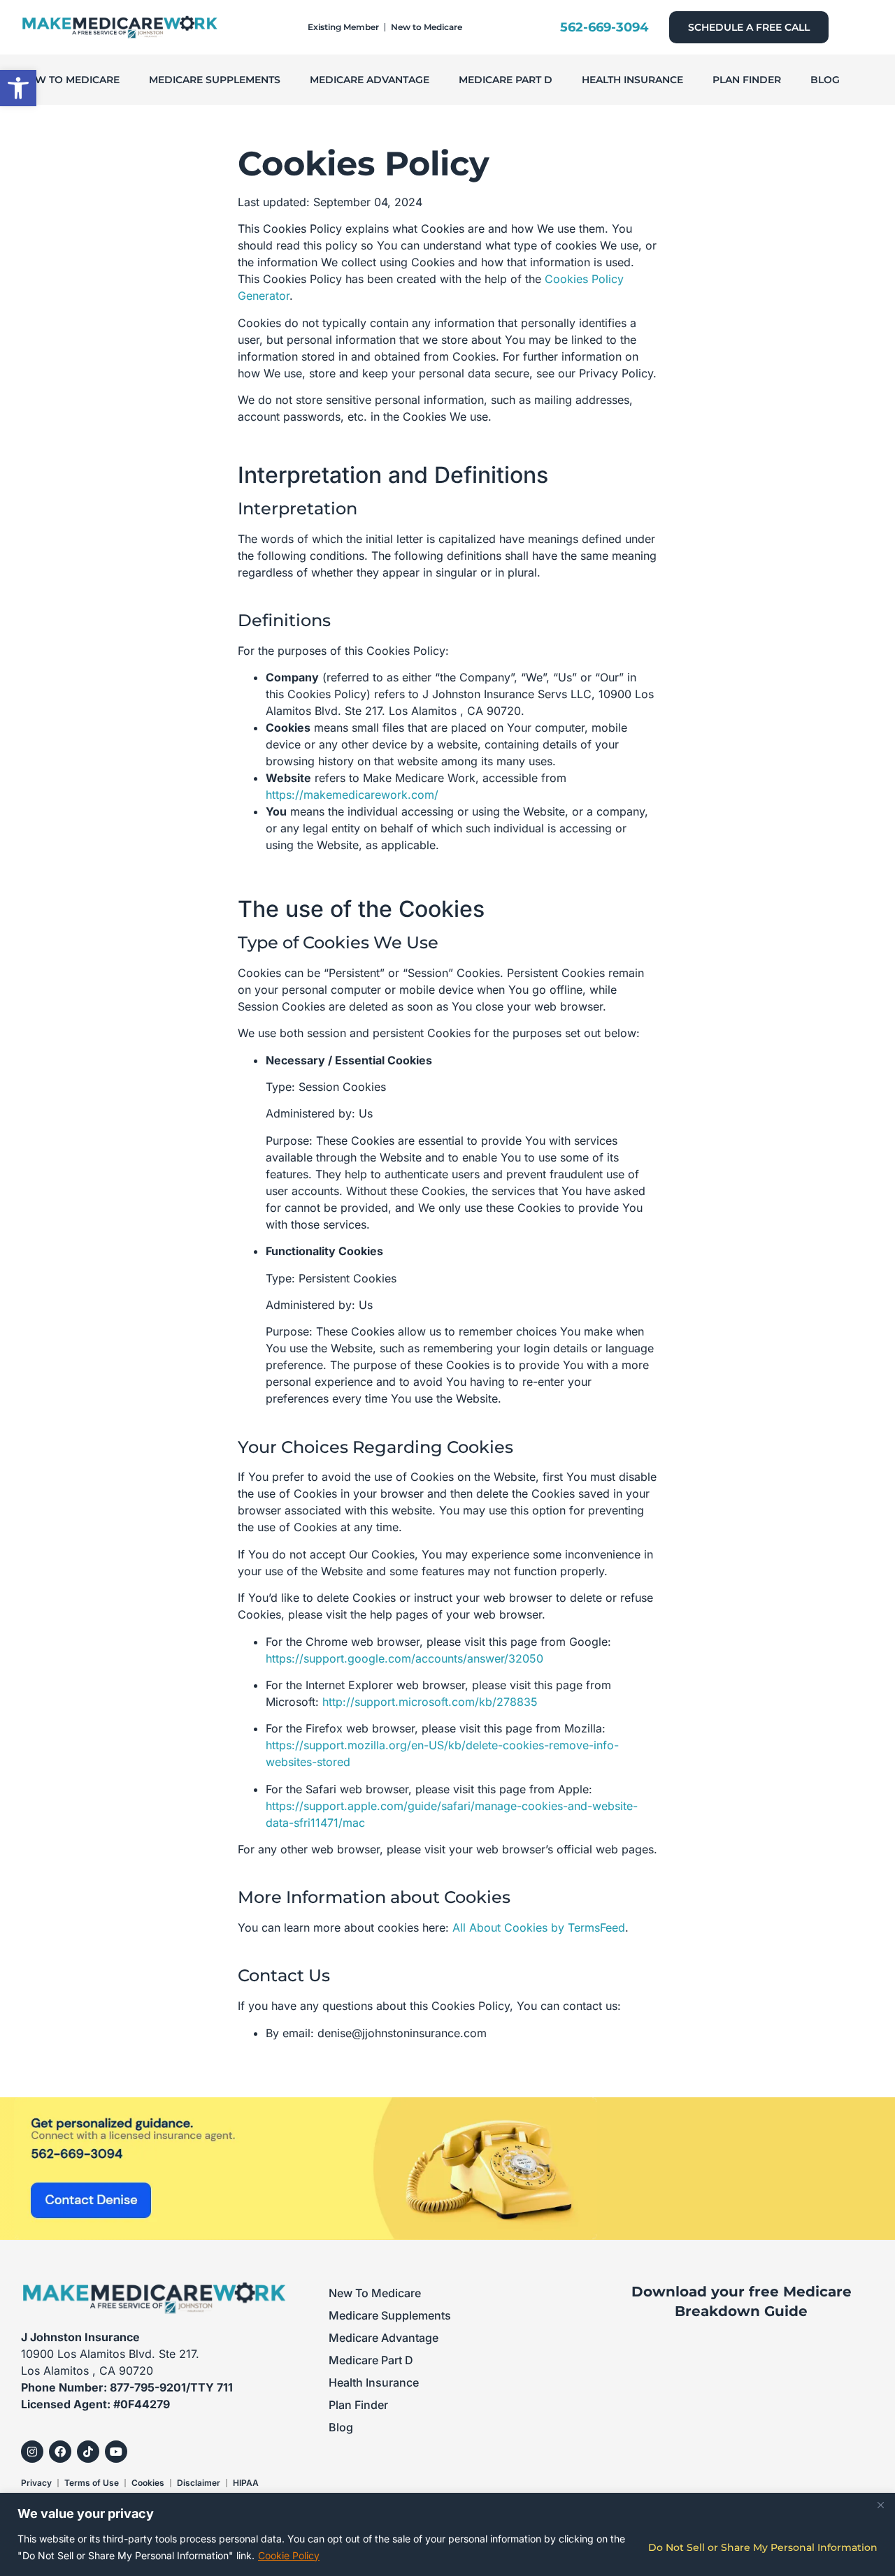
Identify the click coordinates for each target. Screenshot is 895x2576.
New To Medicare (70, 80)
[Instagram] (32, 2452)
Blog (825, 80)
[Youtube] (116, 2452)
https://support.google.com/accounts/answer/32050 (404, 1658)
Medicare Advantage (370, 80)
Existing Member (343, 27)
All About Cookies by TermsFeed (539, 1927)
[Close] (880, 2505)
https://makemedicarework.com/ (352, 795)
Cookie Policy (289, 2555)
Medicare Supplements (215, 80)
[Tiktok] (88, 2452)
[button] (18, 88)
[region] (447, 2534)
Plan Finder (747, 80)
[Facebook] (60, 2452)
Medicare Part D (506, 80)
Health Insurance (632, 80)
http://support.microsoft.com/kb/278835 (430, 1702)
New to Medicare (427, 27)
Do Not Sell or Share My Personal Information (763, 2547)
